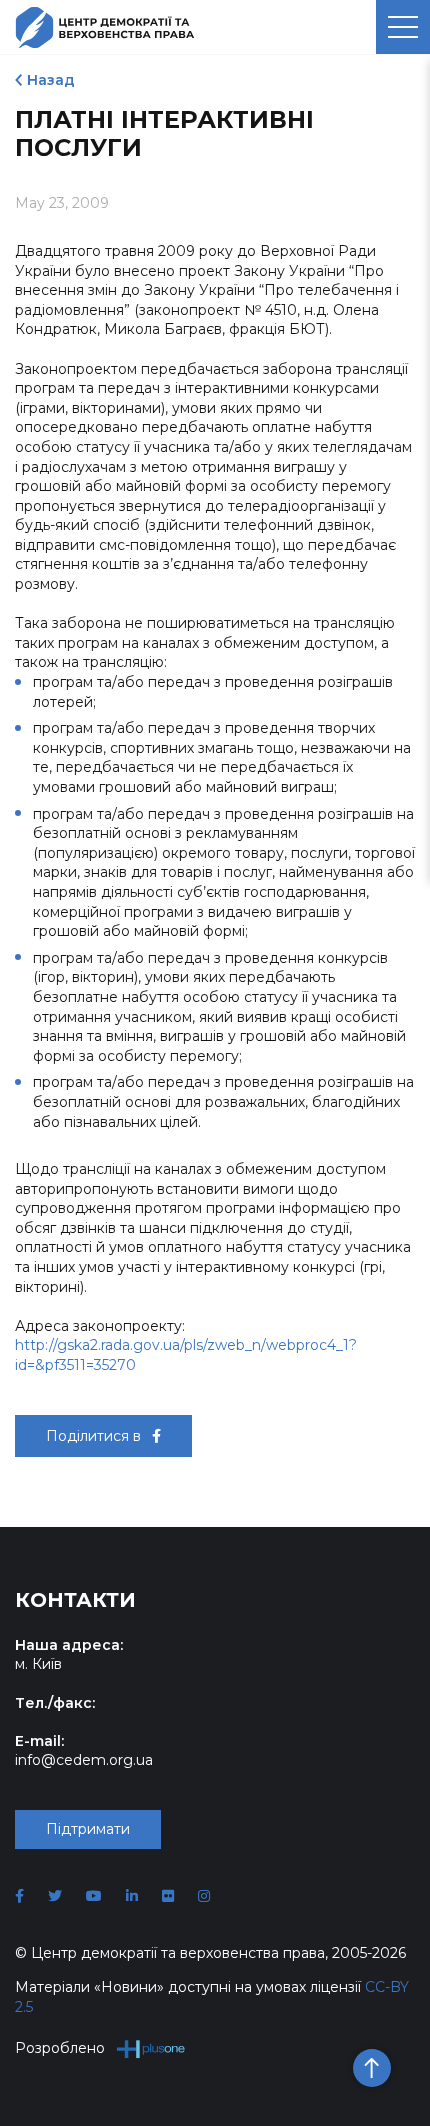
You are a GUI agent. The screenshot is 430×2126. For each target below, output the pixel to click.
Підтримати (88, 1829)
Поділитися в (95, 1436)
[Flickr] (168, 1896)
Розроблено (60, 2048)
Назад (51, 80)
